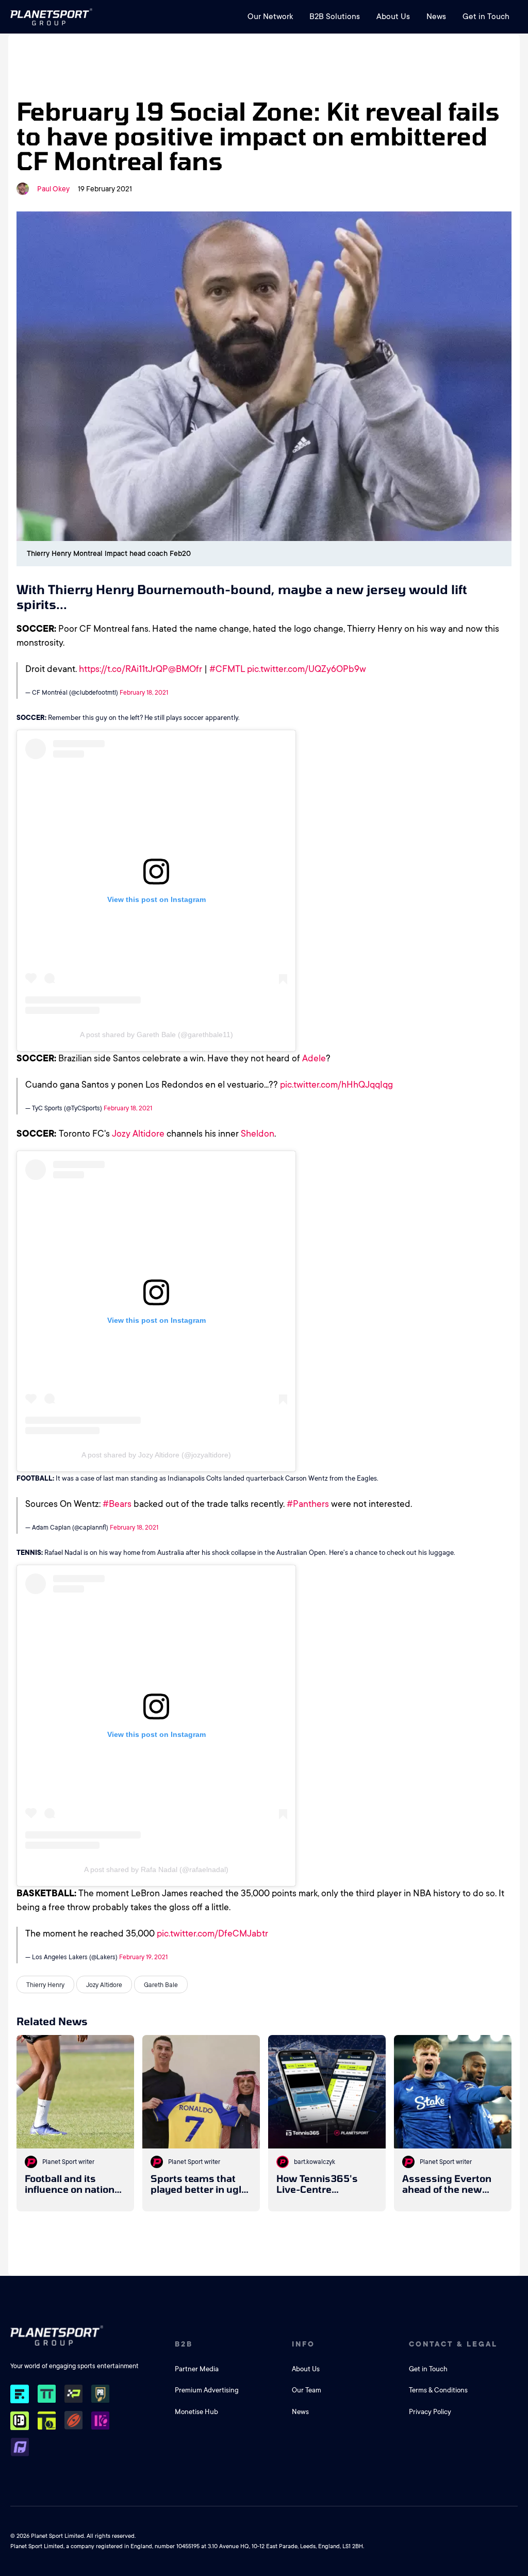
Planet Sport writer (68, 2162)
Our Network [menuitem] (270, 17)
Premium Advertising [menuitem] (207, 2390)
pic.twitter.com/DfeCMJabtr (212, 1933)
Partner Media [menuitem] (197, 2369)
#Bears (117, 1504)
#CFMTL (227, 669)
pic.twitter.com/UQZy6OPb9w (307, 669)
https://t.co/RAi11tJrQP (123, 669)
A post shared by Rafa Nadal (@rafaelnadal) (156, 1869)
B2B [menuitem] (184, 2344)
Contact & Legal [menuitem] (453, 2344)
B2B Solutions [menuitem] (335, 17)
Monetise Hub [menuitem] (196, 2412)
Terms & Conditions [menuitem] (438, 2390)
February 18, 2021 (144, 693)
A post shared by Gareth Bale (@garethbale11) (156, 1035)
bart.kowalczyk (315, 2162)
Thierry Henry (45, 1985)
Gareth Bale (161, 1985)
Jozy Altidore (138, 1134)
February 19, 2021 (143, 1957)
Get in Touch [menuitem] (486, 17)
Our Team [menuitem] (307, 2390)
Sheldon (258, 1134)
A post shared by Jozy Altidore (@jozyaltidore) (156, 1455)
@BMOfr (185, 669)
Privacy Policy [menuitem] (430, 2412)
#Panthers (308, 1504)
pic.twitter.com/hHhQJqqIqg (336, 1085)
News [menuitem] (436, 17)
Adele (314, 1058)
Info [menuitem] (303, 2344)
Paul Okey (53, 189)
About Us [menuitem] (393, 17)
